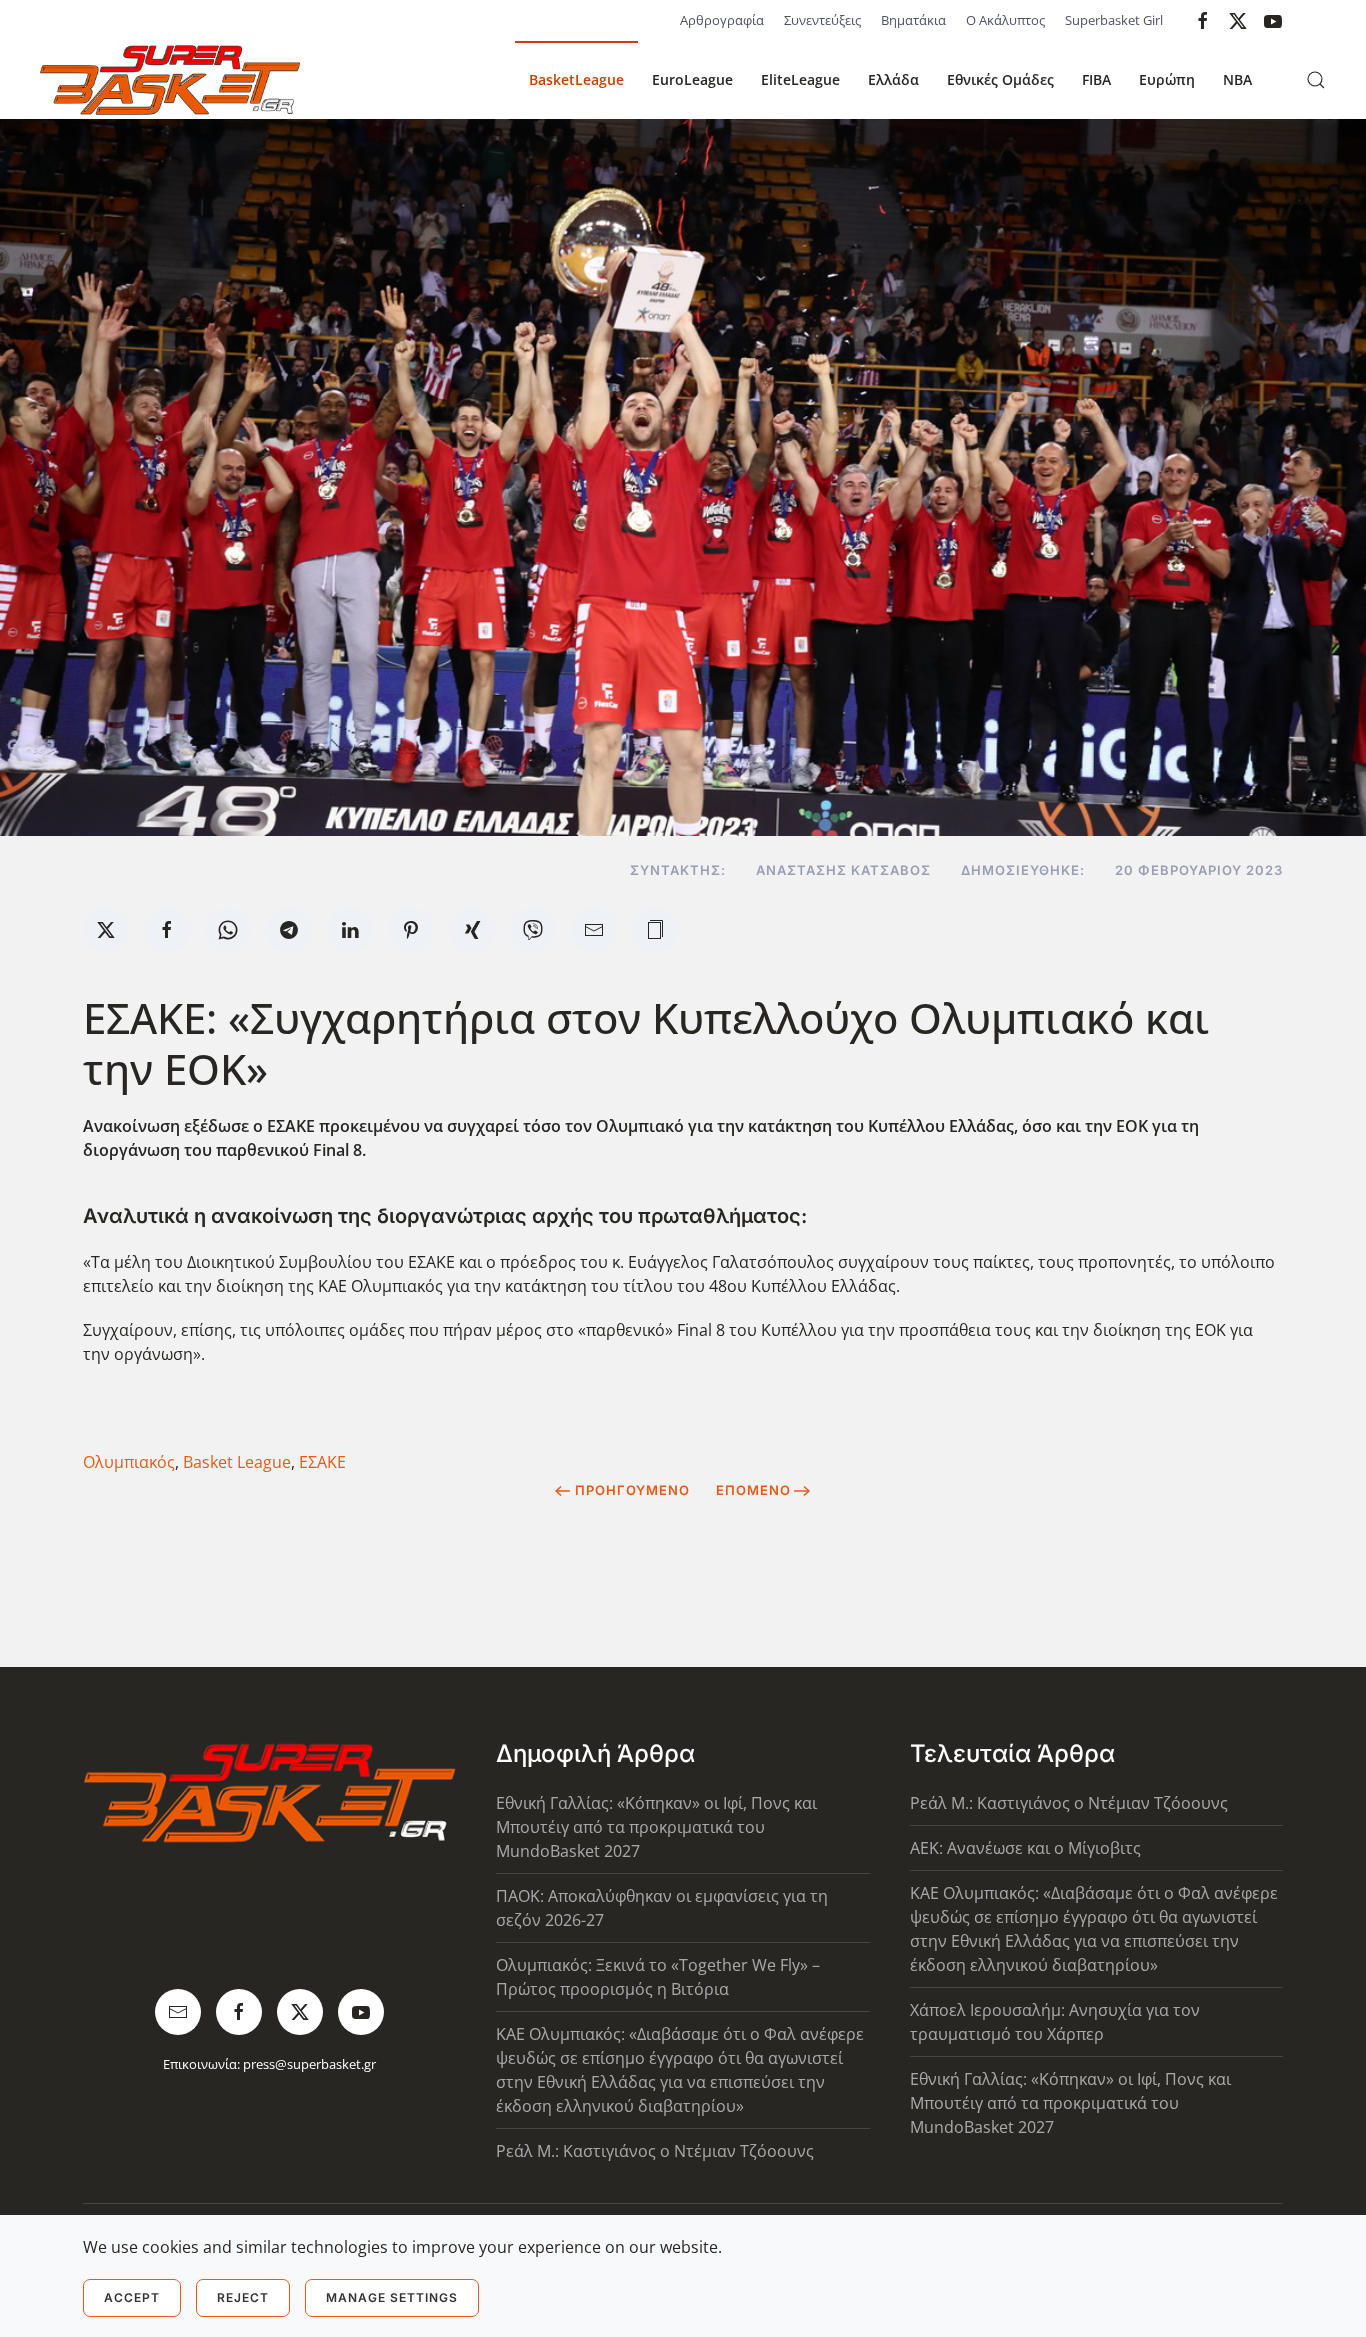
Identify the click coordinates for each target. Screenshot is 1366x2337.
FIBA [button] (1096, 79)
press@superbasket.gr (309, 2064)
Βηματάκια (913, 20)
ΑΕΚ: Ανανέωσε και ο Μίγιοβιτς (1025, 1848)
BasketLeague (576, 79)
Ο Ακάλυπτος (1005, 20)
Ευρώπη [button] (1167, 79)
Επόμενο (753, 1490)
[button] (1316, 80)
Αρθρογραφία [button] (722, 20)
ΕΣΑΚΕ (322, 1462)
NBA (1237, 79)
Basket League (237, 1462)
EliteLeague (800, 79)
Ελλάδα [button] (893, 79)
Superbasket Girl (1114, 20)
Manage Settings (392, 2297)
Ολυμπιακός (129, 1462)
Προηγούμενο (632, 1490)
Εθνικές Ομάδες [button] (1000, 79)
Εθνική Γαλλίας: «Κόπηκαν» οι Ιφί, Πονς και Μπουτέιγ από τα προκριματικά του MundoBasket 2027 (656, 1827)
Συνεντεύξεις (822, 20)
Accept (132, 2297)
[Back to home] (170, 80)
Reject (243, 2297)
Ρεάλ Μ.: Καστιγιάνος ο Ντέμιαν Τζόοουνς (655, 2151)
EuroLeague (692, 79)
